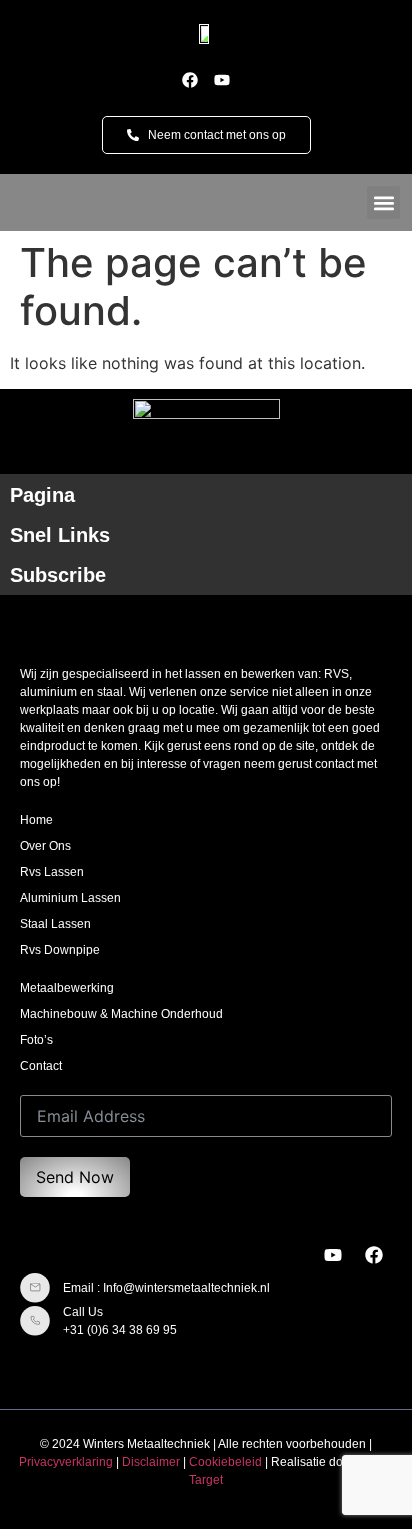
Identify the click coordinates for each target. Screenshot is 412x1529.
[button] (383, 202)
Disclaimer (151, 1462)
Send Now (75, 1177)
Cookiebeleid (225, 1462)
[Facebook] (190, 80)
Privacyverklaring (66, 1462)
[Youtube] (222, 80)
